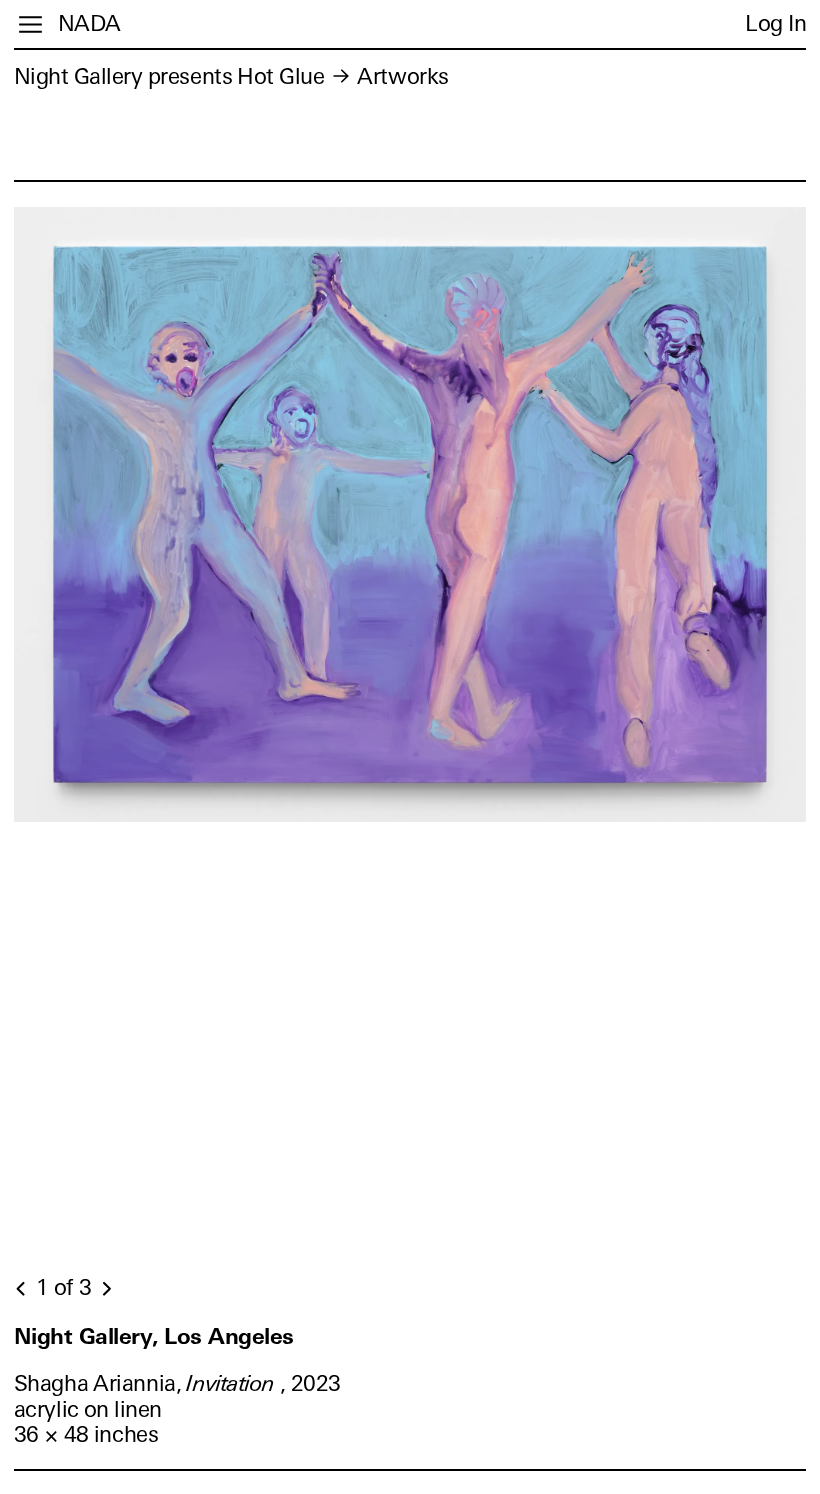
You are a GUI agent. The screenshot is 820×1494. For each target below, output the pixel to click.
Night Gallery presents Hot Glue (169, 76)
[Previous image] (22, 1289)
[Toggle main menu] (30, 24)
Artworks (402, 76)
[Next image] (106, 1289)
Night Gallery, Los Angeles (154, 1336)
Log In (775, 23)
